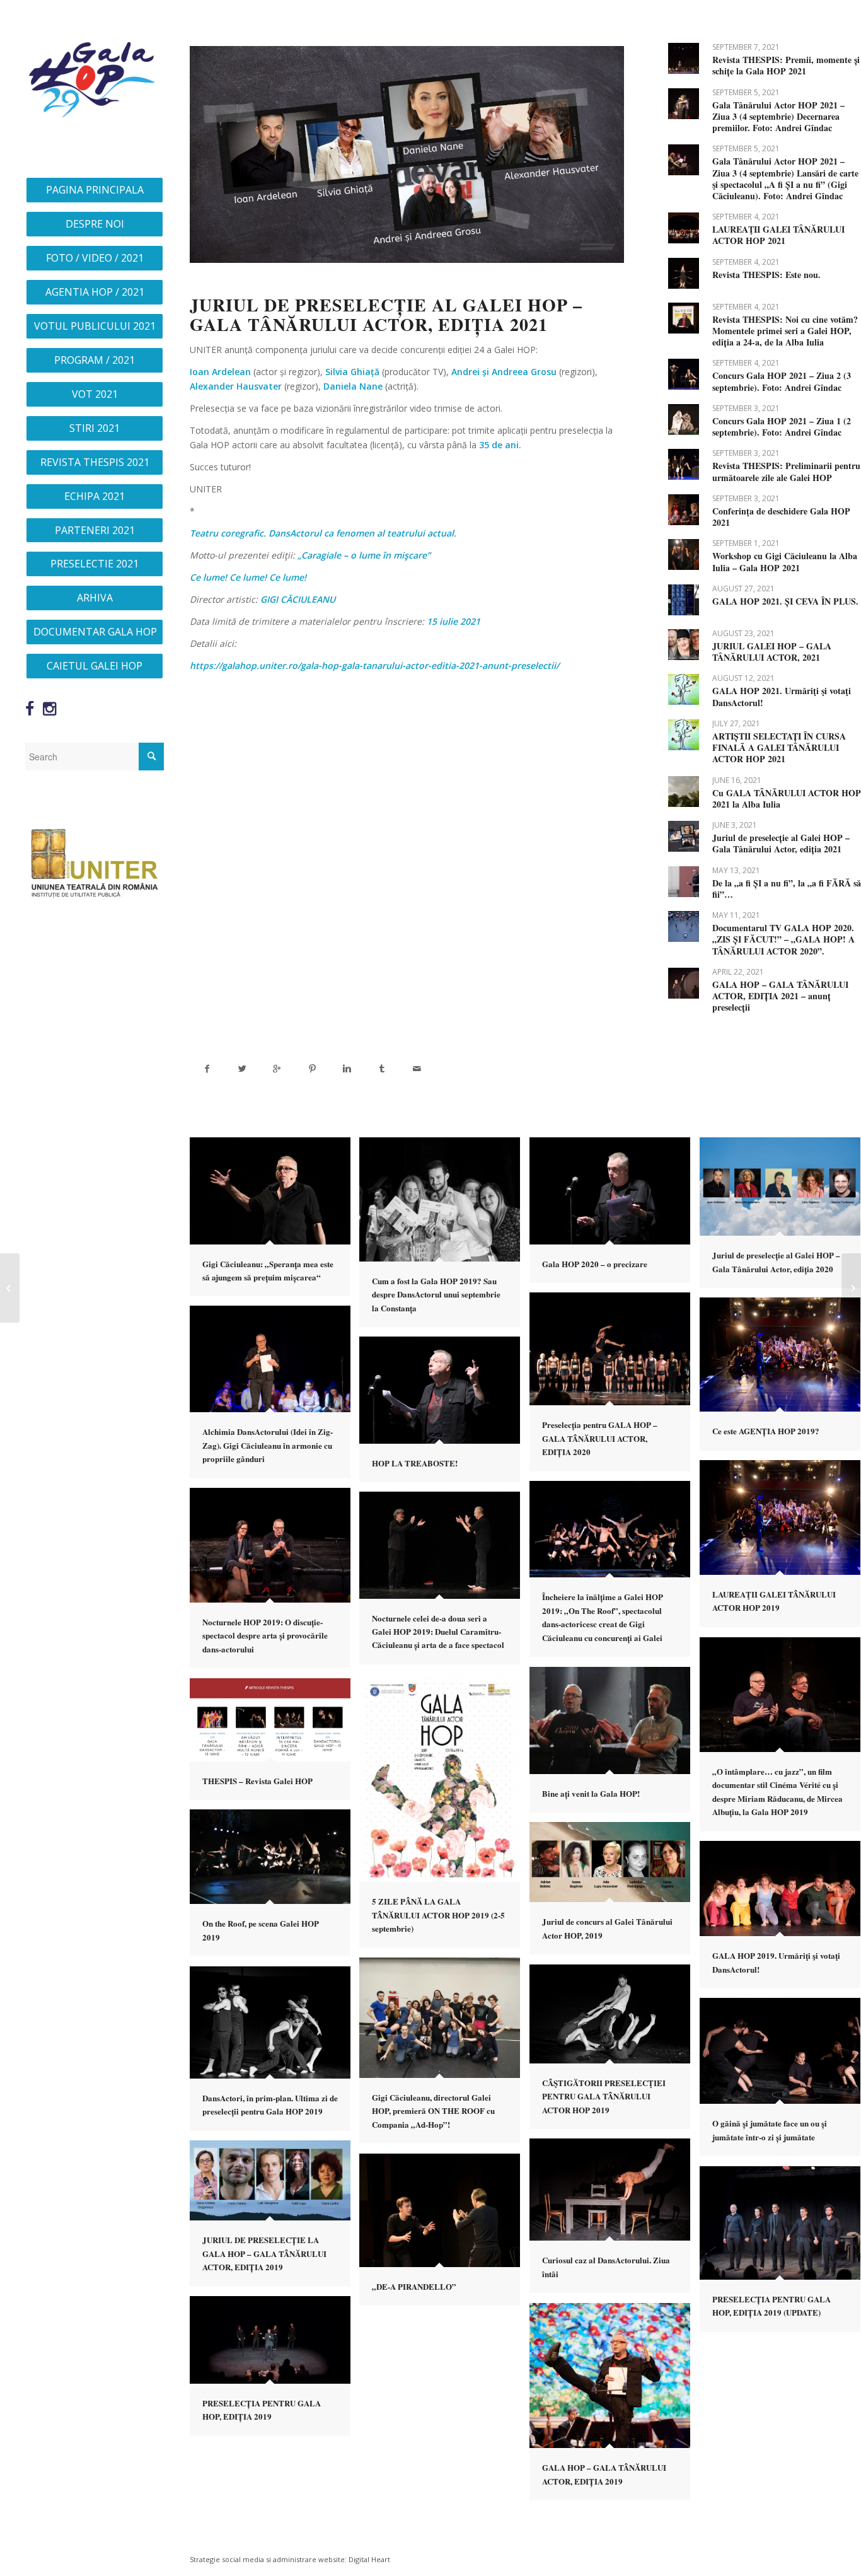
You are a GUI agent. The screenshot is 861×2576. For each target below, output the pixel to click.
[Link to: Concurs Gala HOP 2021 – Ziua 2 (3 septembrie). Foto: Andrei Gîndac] (684, 374)
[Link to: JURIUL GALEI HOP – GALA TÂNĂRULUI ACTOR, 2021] (684, 645)
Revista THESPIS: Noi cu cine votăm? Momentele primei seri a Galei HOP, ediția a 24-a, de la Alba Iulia (785, 331)
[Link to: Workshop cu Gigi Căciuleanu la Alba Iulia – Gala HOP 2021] (684, 554)
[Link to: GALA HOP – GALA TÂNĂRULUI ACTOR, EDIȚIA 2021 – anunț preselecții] (684, 983)
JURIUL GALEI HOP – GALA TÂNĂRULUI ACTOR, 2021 (772, 652)
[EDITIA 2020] (10, 1288)
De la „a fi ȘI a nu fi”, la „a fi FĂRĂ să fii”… (787, 889)
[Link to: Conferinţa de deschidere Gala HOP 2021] (684, 510)
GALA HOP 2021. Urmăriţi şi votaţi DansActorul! (782, 696)
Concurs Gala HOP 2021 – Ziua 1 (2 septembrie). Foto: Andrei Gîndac (782, 426)
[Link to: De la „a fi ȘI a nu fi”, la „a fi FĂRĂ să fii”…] (684, 882)
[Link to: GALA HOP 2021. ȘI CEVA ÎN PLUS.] (684, 600)
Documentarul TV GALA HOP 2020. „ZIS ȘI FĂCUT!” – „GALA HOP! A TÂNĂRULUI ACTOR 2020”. (783, 939)
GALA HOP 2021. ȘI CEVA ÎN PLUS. (785, 601)
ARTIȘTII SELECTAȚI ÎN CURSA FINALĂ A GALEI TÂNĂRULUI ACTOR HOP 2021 (779, 747)
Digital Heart (369, 2559)
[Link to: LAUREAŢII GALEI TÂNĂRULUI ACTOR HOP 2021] (684, 228)
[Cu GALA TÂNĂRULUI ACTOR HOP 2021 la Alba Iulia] (851, 1288)
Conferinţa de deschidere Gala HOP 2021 (781, 517)
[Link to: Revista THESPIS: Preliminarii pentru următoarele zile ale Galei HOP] (684, 464)
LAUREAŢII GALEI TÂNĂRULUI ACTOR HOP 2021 (778, 235)
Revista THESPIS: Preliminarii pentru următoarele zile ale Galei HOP (786, 471)
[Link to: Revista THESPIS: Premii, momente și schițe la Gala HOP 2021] (684, 58)
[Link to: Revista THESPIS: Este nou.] (684, 273)
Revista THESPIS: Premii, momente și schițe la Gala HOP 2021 (786, 65)
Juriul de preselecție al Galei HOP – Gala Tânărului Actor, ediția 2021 (781, 843)
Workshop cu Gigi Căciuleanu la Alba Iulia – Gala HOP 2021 (785, 561)
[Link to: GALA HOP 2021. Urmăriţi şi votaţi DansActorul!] (684, 689)
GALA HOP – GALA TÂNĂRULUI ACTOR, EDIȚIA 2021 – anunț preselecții (780, 996)
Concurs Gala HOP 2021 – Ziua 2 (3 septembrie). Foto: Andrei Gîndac (782, 381)
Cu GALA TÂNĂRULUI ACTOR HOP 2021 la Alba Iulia (787, 798)
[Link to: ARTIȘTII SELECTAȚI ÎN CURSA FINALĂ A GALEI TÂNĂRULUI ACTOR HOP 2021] (684, 735)
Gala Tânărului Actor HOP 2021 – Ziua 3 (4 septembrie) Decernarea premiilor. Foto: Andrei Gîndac (778, 116)
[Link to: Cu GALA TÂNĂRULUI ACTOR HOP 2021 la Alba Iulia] (684, 792)
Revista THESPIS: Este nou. (766, 275)
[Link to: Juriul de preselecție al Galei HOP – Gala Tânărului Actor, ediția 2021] (684, 836)
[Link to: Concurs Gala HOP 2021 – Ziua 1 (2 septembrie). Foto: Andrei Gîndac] (684, 420)
